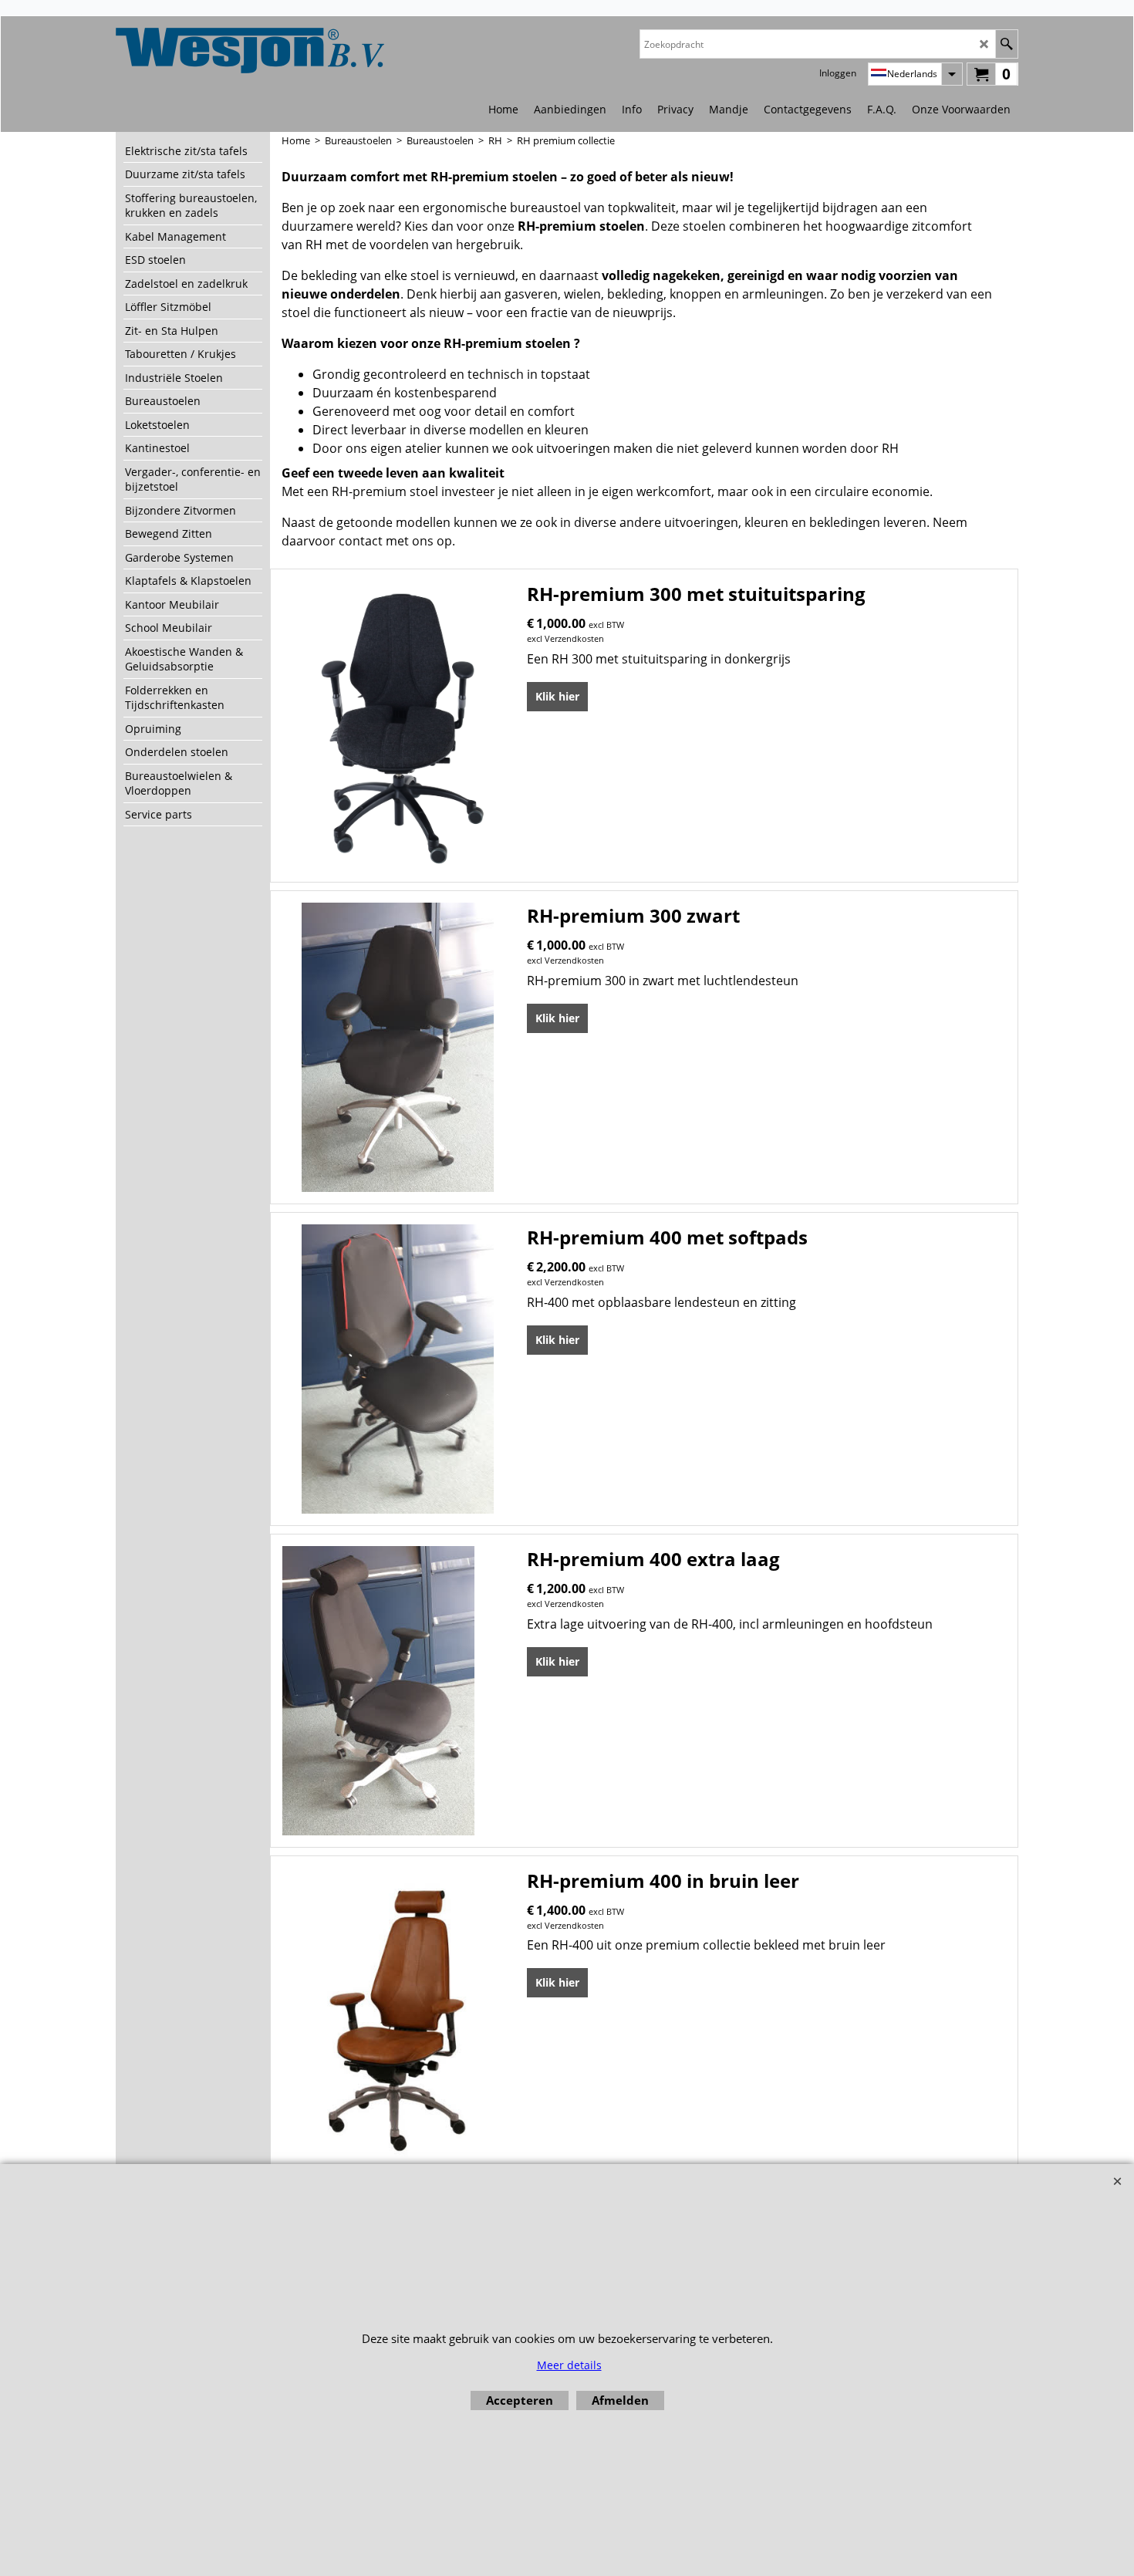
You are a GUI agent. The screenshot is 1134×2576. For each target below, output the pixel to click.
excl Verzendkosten (565, 638)
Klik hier (557, 696)
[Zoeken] (1006, 44)
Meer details (569, 2365)
